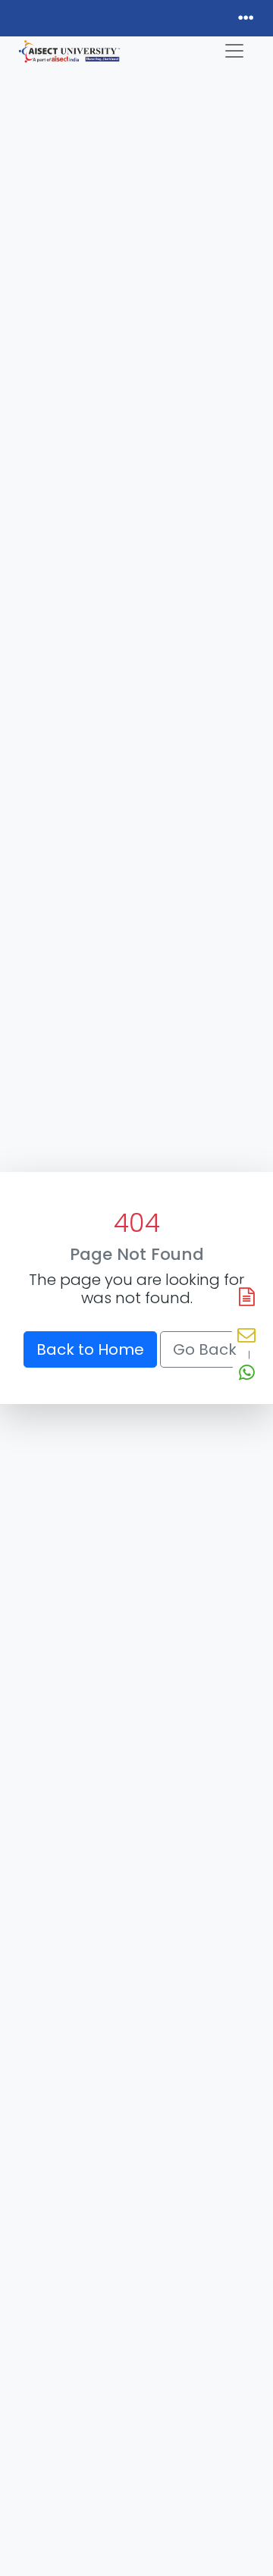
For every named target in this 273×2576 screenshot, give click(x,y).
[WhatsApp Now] (246, 1374)
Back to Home (90, 1349)
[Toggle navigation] (234, 51)
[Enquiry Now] (246, 1336)
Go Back (205, 1349)
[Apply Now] (246, 1298)
